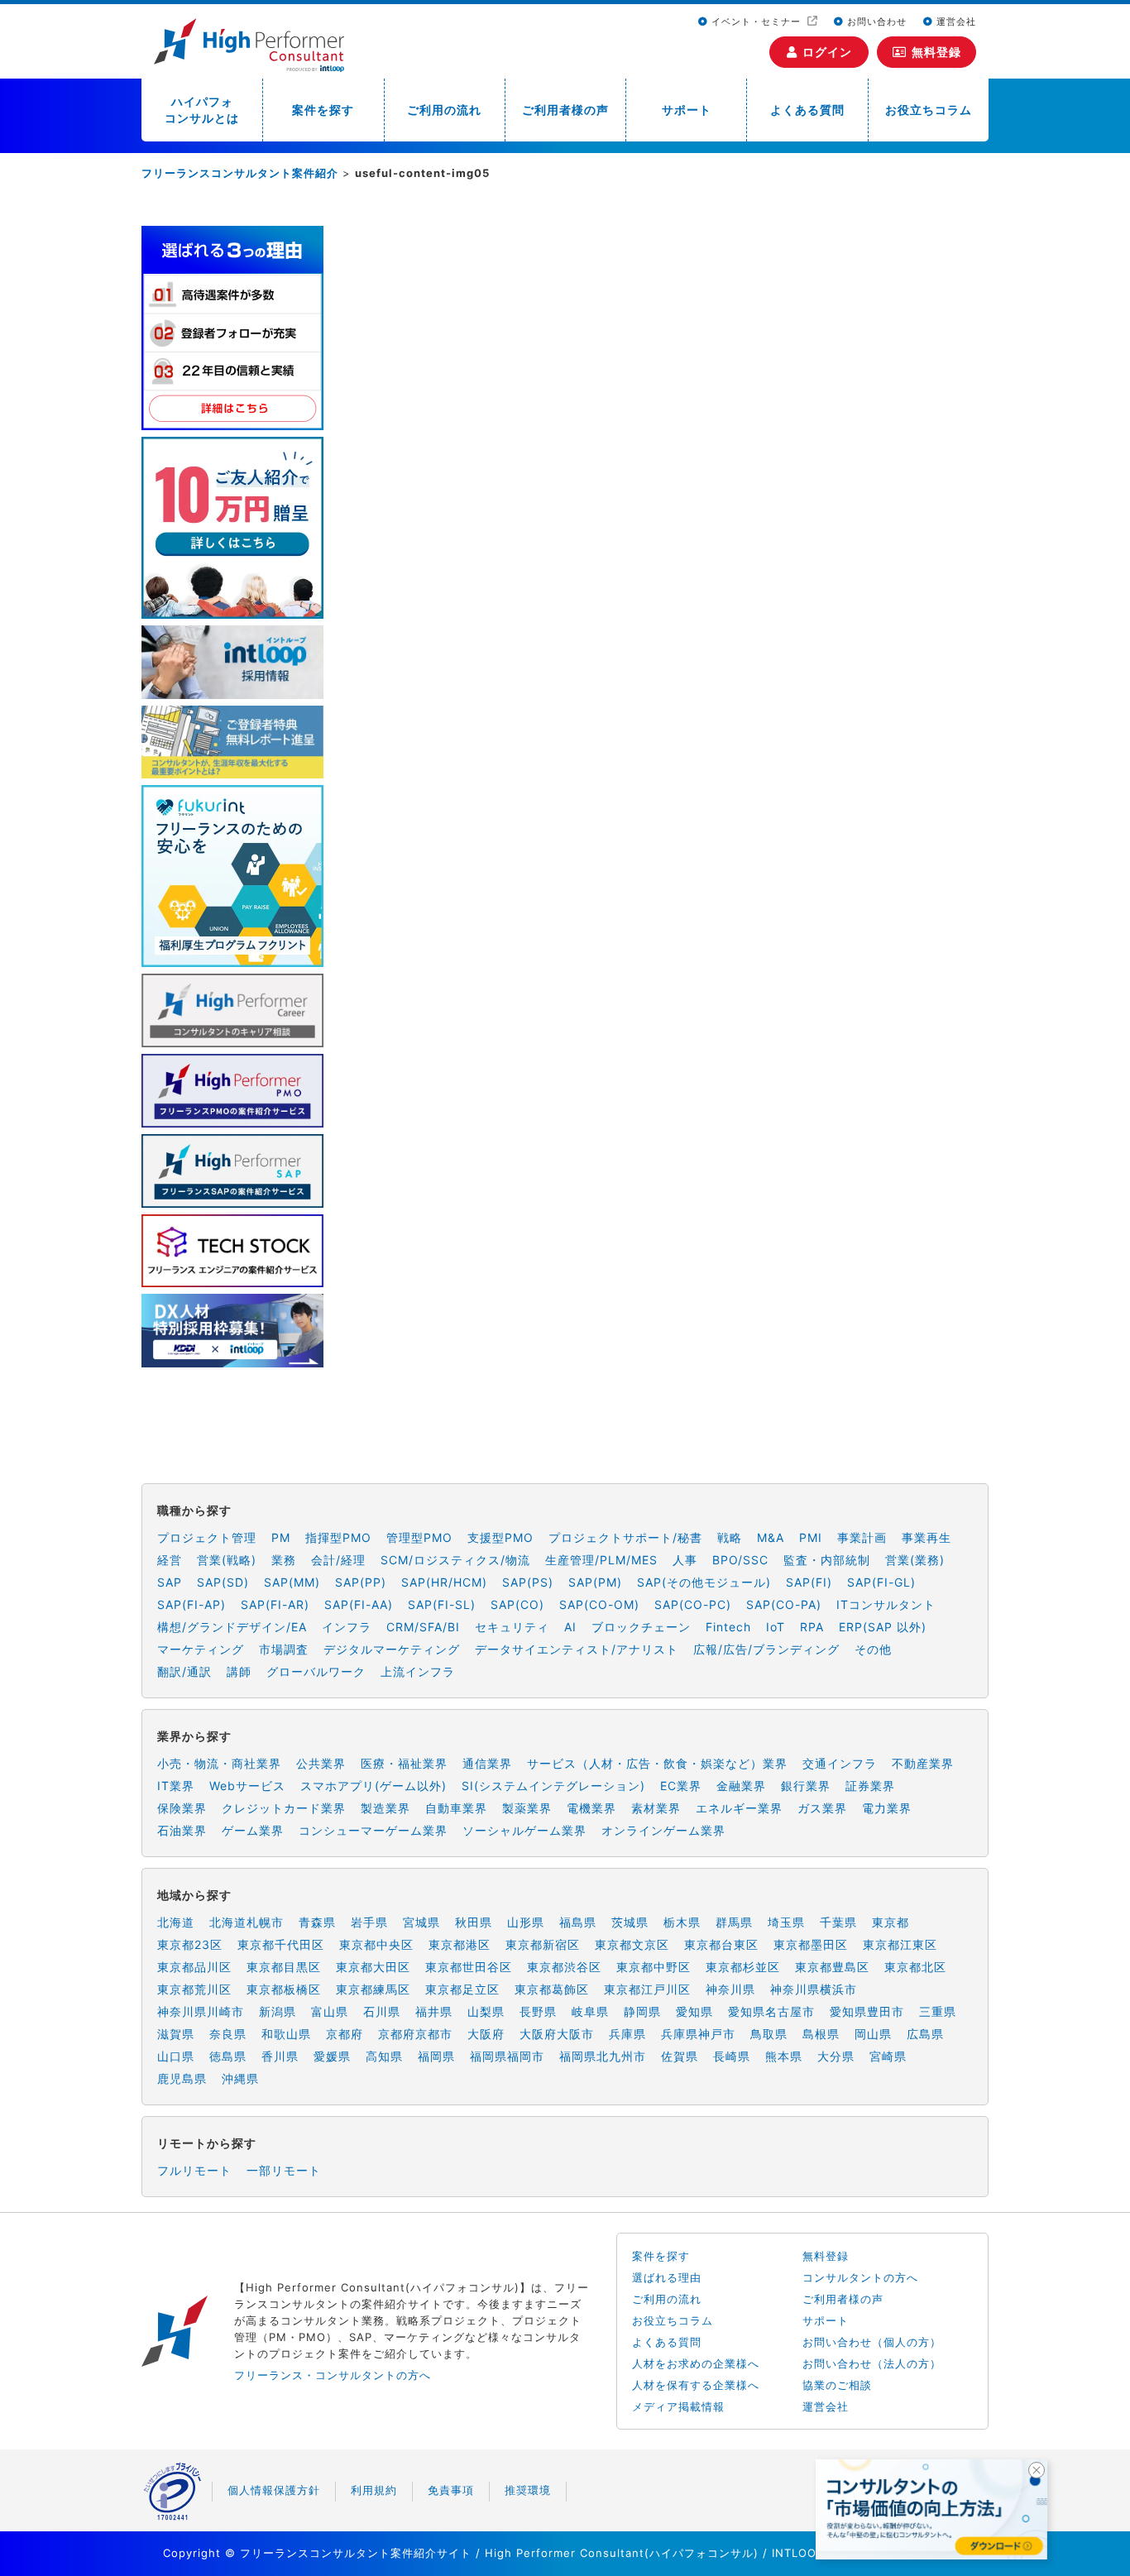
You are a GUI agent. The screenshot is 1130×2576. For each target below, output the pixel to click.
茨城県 (630, 1922)
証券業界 (870, 1786)
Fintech (728, 1627)
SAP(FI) (809, 1582)
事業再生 (927, 1537)
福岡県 (436, 2056)
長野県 (538, 2011)
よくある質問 (807, 110)
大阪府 (486, 2034)
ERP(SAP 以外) (883, 1627)
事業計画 (862, 1537)
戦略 (730, 1537)
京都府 (345, 2034)
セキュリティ (512, 1627)
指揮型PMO (338, 1537)
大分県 (836, 2056)
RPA (812, 1627)
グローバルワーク (316, 1671)
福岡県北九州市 (603, 2056)
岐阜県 (590, 2011)
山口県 (176, 2056)
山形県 (526, 1922)
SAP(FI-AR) (275, 1604)
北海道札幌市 (247, 1922)
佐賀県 (680, 2056)
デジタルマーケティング (392, 1649)
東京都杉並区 (743, 1967)
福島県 (578, 1922)
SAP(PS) (528, 1582)
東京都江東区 (900, 1944)
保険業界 (182, 1808)
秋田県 (474, 1922)
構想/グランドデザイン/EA (232, 1627)
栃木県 (682, 1922)
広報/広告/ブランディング (766, 1649)
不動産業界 (923, 1763)
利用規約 (374, 2490)
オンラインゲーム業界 (663, 1830)
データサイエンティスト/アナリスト (577, 1649)
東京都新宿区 (543, 1944)
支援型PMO (500, 1537)
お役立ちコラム (929, 110)
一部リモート (284, 2170)
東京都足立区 (462, 1989)
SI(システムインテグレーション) (553, 1786)
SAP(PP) (361, 1582)
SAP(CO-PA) (784, 1604)
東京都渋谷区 (564, 1967)
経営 (170, 1560)
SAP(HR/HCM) (444, 1582)
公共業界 (321, 1763)
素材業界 (656, 1808)
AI (570, 1627)
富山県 (330, 2011)
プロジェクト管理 (207, 1537)
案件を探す (323, 110)
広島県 (925, 2034)
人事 (685, 1560)
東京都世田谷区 (469, 1967)
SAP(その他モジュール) (704, 1582)
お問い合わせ (875, 22)
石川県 (382, 2011)
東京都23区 (190, 1944)
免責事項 (451, 2490)
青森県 (317, 1922)
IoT (776, 1627)
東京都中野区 (654, 1967)
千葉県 (838, 1922)
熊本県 (784, 2056)
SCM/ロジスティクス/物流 (455, 1560)
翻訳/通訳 (184, 1671)
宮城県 (421, 1922)
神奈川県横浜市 (814, 1989)
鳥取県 (769, 2034)
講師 (239, 1671)
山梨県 (486, 2011)
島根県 (821, 2034)
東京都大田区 (373, 1967)
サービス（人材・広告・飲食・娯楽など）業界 (657, 1763)
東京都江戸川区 (647, 1989)
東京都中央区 (376, 1944)
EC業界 (681, 1786)
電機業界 (591, 1808)
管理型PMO (419, 1537)
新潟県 (278, 2011)
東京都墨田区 (811, 1944)
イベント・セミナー (756, 22)
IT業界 (176, 1786)
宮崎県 (888, 2056)
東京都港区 (460, 1944)
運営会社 (955, 22)
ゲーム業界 (253, 1830)
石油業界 (182, 1830)
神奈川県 (730, 1989)
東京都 (891, 1922)
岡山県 (873, 2034)
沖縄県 (240, 2078)
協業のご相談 (837, 2385)
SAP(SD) (223, 1582)
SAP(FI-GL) (881, 1582)
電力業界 (887, 1808)
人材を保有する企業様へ (696, 2385)
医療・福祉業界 (404, 1763)
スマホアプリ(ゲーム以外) (373, 1786)
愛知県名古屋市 (771, 2011)
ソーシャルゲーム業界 (524, 1830)
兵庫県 (627, 2034)
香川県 (280, 2056)
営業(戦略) (227, 1560)
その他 (873, 1649)
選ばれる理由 (667, 2277)
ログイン (827, 52)
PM (281, 1537)
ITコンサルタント (886, 1604)
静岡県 (642, 2011)
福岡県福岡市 (507, 2056)
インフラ (347, 1627)
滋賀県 (176, 2034)
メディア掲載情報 (678, 2406)
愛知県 (694, 2011)
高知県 (384, 2056)
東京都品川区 (194, 1967)
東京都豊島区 (832, 1967)
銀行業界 (806, 1786)
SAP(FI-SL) (442, 1604)
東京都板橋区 (284, 1989)
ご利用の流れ (444, 110)
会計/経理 (338, 1560)
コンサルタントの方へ (860, 2277)
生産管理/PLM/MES (601, 1560)
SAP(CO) (517, 1604)
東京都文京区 (632, 1944)
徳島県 (228, 2056)
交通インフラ (840, 1763)
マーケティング (201, 1649)
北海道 (176, 1922)
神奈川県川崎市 (201, 2011)
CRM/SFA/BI (423, 1627)
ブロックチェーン (641, 1627)
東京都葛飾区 (552, 1989)
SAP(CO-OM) (599, 1604)
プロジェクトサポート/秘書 (625, 1537)
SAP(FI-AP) (192, 1604)
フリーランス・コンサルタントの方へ (333, 2375)
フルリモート (194, 2170)
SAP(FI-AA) (359, 1604)
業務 (284, 1560)
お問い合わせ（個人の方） (872, 2342)
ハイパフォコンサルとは (202, 110)
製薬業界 (527, 1808)
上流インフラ (418, 1671)
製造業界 (385, 1808)
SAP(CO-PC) (693, 1604)
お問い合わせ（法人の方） (872, 2363)
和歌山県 (286, 2034)
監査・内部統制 (827, 1560)
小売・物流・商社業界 (219, 1763)
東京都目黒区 (284, 1967)
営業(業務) (915, 1560)
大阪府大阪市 (557, 2034)
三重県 (938, 2011)
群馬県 (734, 1922)
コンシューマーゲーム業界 (373, 1830)
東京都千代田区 (281, 1944)
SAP (170, 1582)
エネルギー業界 (739, 1808)
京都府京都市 (415, 2034)
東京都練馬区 (373, 1989)
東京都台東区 (721, 1944)
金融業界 (741, 1786)
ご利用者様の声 (565, 110)
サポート (687, 110)
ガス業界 (822, 1808)
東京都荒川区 (194, 1989)
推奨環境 (528, 2490)
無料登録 (936, 52)
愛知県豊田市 (867, 2011)
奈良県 (228, 2034)
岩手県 (369, 1922)
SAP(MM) (292, 1582)
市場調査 (284, 1649)
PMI (811, 1537)
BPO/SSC (740, 1560)
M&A (771, 1537)
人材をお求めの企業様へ (696, 2363)
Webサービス (247, 1786)
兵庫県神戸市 (698, 2034)
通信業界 (487, 1763)
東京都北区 (915, 1967)
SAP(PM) (595, 1582)
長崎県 (732, 2056)
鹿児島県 (182, 2078)
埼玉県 (786, 1922)
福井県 (434, 2011)
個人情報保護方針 (274, 2490)
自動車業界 (456, 1808)
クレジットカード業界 (284, 1808)
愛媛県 (332, 2056)
